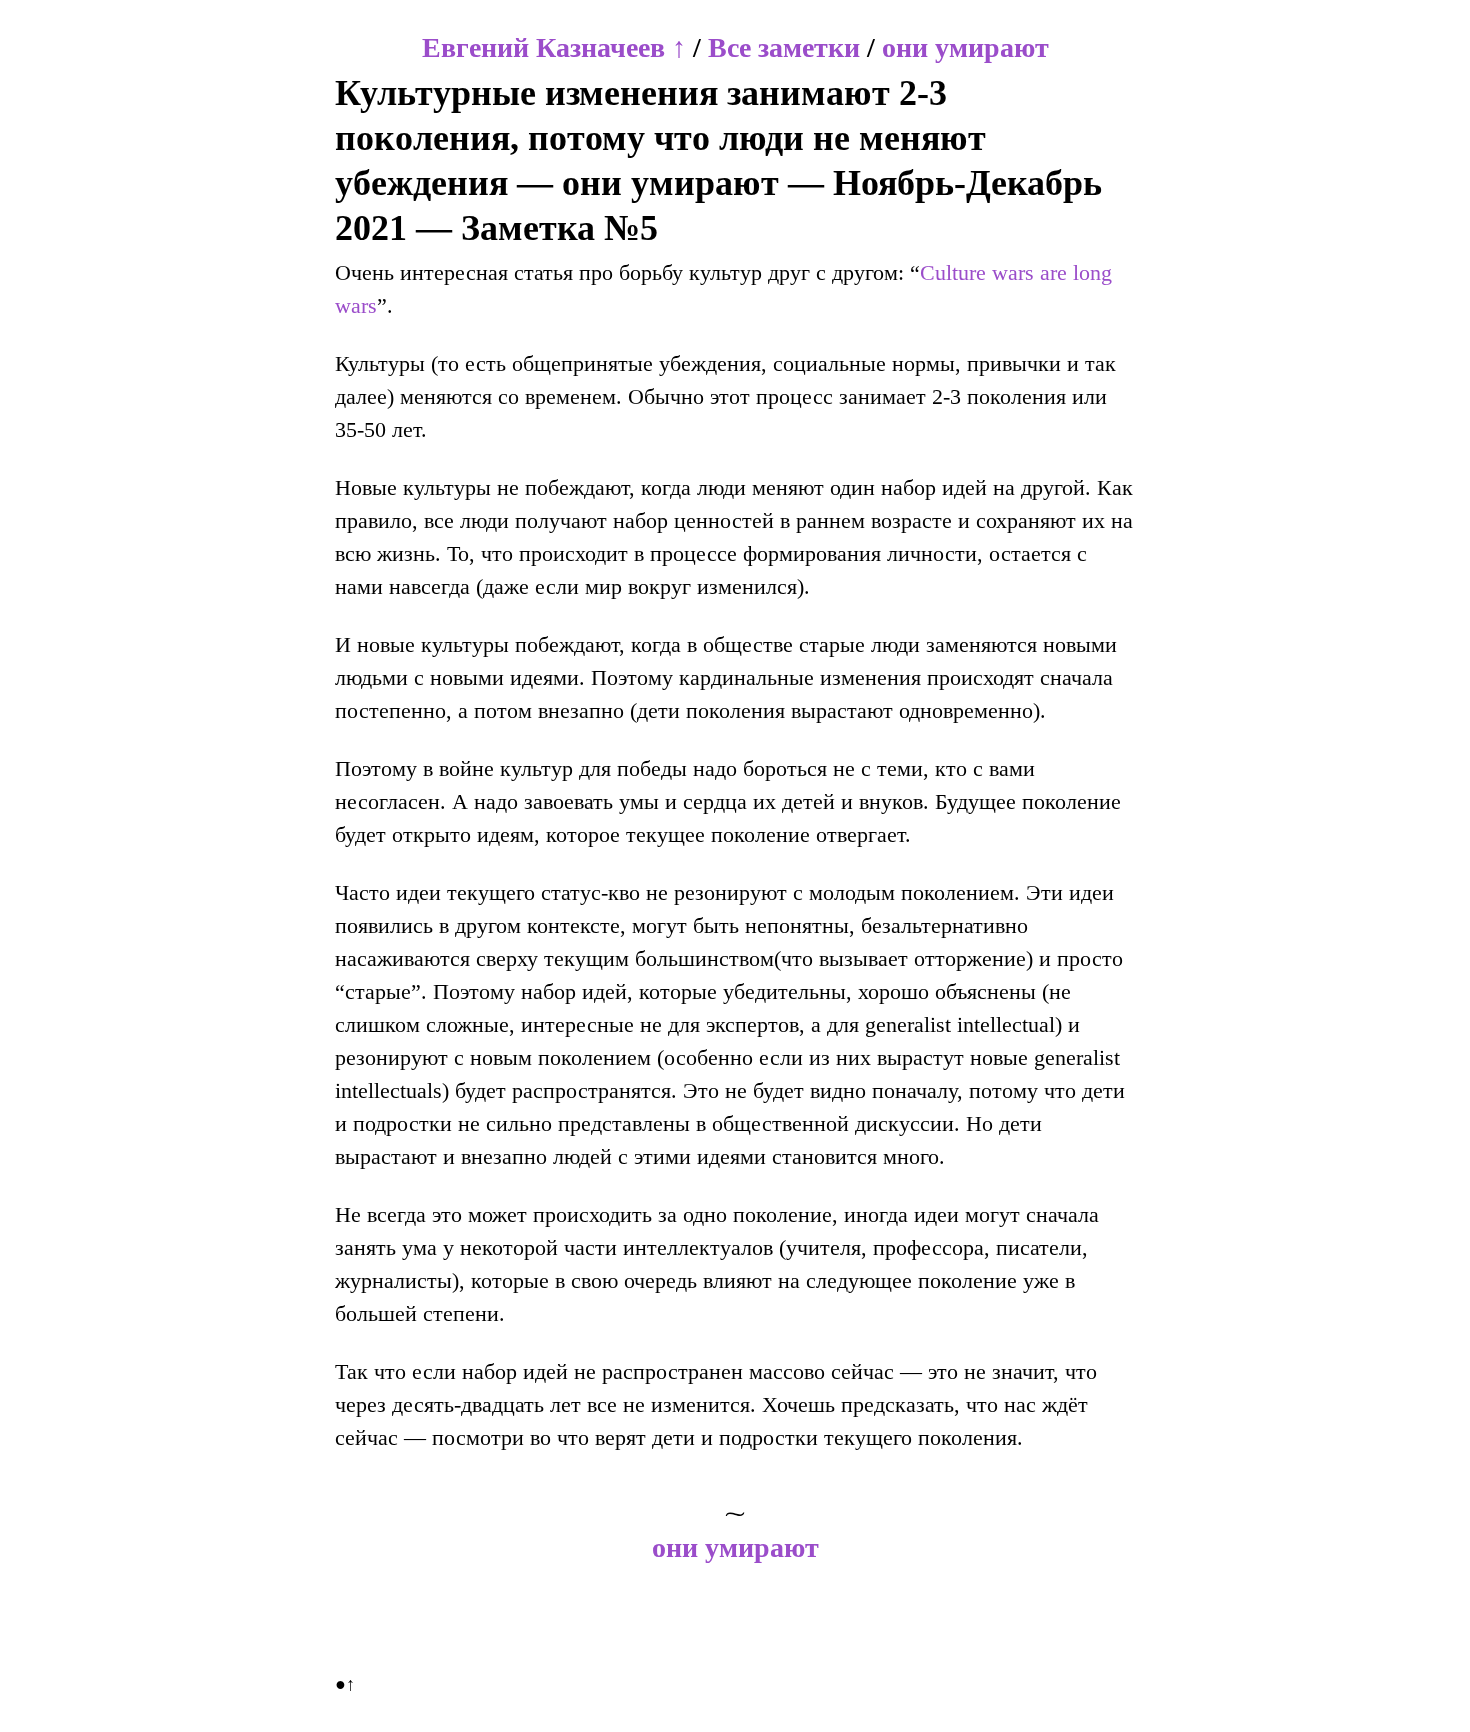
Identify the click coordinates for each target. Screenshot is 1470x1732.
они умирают (965, 47)
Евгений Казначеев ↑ (554, 47)
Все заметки (784, 47)
